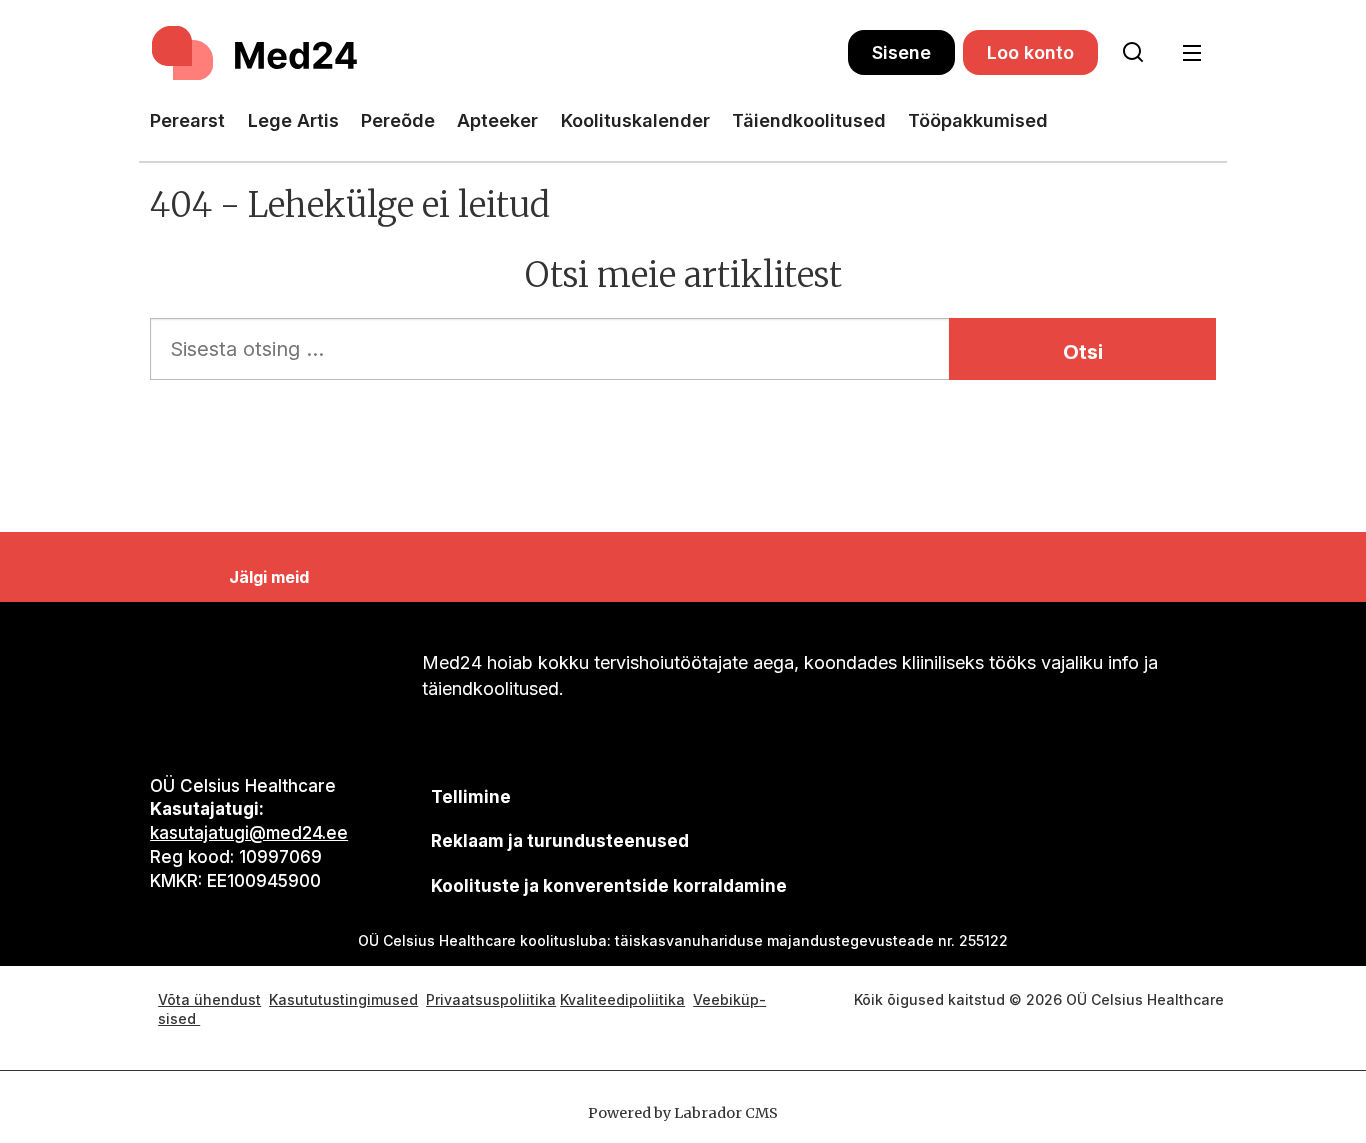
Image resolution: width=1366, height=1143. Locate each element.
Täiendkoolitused (809, 120)
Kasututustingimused (343, 999)
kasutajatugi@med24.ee (249, 833)
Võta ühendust (209, 999)
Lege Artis (293, 120)
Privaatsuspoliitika (491, 999)
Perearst (187, 120)
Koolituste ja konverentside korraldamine (609, 886)
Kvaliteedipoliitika (622, 999)
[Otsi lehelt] (1133, 53)
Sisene (901, 52)
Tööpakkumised (978, 120)
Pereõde (398, 120)
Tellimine (471, 797)
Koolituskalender (635, 120)
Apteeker (497, 120)
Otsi (1083, 352)
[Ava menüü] (1191, 53)
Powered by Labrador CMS (683, 1113)
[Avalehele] (499, 53)
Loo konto (1030, 52)
